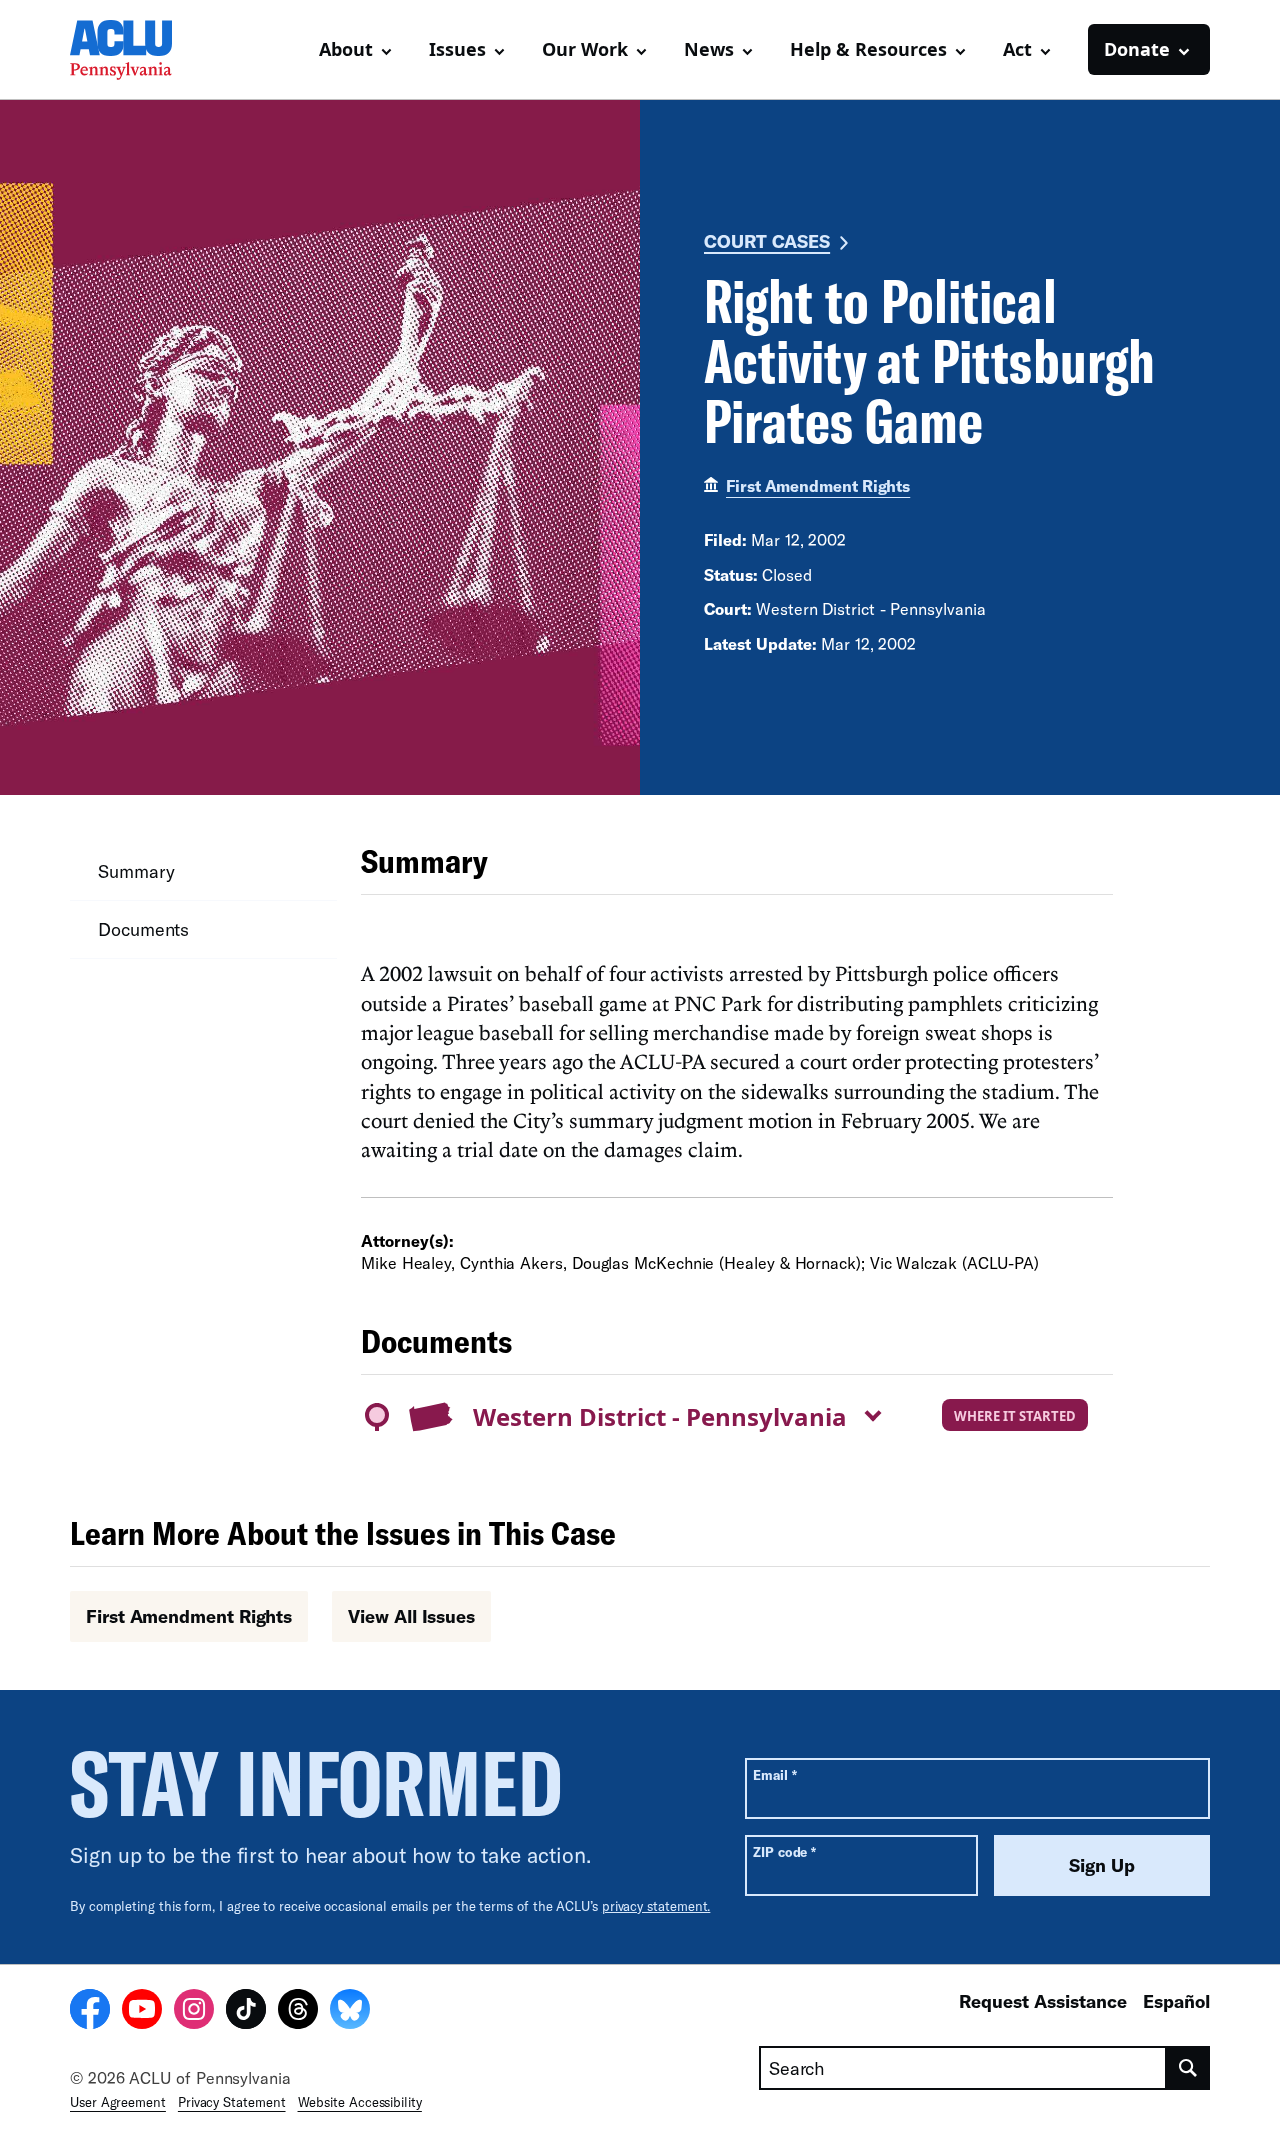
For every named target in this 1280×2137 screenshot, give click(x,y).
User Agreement (118, 2102)
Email (774, 1774)
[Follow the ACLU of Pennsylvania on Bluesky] (350, 2012)
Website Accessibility (360, 2102)
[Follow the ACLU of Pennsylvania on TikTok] (246, 2012)
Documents (143, 929)
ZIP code (784, 1851)
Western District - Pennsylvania (660, 1416)
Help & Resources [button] (868, 49)
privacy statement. (656, 1906)
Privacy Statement (232, 2102)
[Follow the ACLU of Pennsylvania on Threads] (298, 2012)
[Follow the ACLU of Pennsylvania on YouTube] (142, 2012)
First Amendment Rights (818, 485)
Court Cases (767, 241)
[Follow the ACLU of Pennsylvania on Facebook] (90, 2012)
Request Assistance (1043, 2001)
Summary (136, 871)
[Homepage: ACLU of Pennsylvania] (140, 50)
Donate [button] (1137, 49)
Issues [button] (457, 49)
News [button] (709, 49)
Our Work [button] (585, 49)
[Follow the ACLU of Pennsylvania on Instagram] (194, 2012)
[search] (1188, 2068)
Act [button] (1017, 49)
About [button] (346, 49)
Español (1176, 2001)
